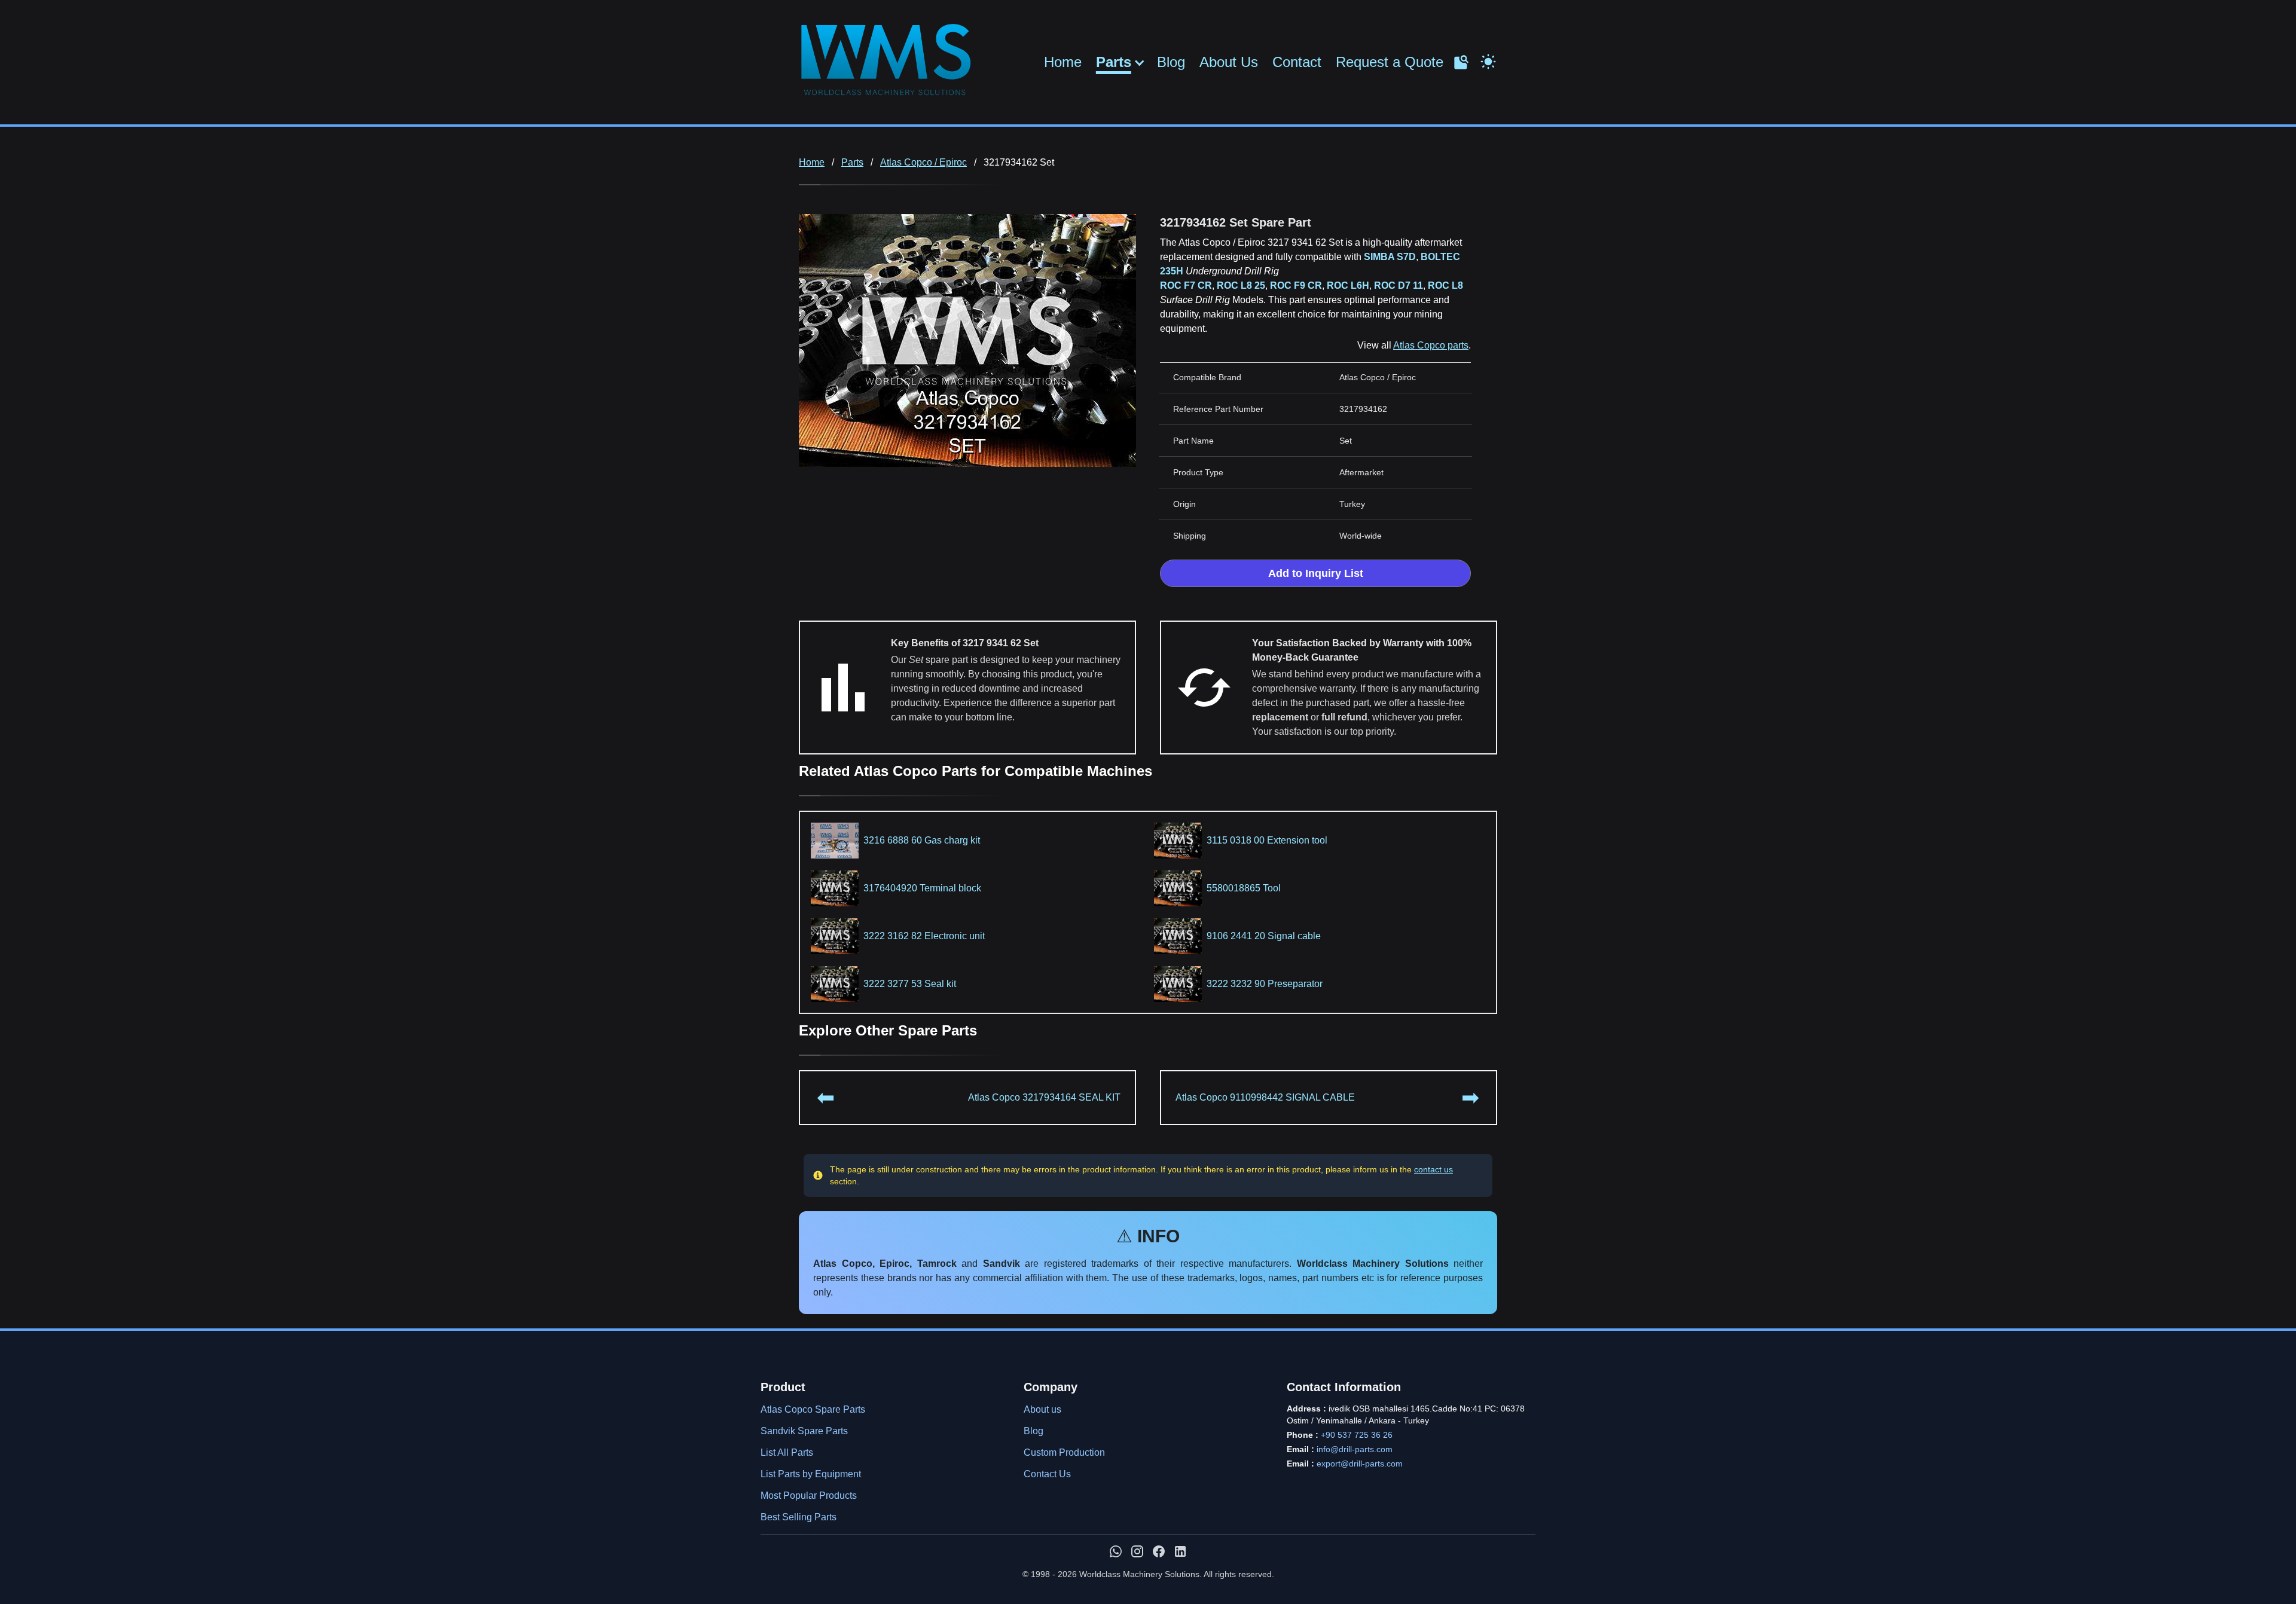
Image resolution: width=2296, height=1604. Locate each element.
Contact (1297, 62)
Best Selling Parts (799, 1517)
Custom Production (1064, 1452)
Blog (1171, 62)
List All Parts (787, 1452)
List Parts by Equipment (811, 1474)
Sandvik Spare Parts (804, 1431)
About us (1042, 1409)
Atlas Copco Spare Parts (813, 1409)
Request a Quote (1390, 62)
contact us (1434, 1169)
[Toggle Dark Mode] (1488, 60)
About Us (1229, 62)
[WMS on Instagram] (1137, 1551)
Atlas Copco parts (1431, 345)
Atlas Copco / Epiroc (923, 162)
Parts (1114, 62)
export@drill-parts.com (1360, 1464)
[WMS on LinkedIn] (1180, 1551)
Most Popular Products (809, 1495)
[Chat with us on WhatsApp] (1116, 1551)
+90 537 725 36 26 (1357, 1435)
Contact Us (1047, 1474)
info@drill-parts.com (1355, 1449)
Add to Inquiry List (1316, 573)
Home (1063, 62)
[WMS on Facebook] (1159, 1551)
